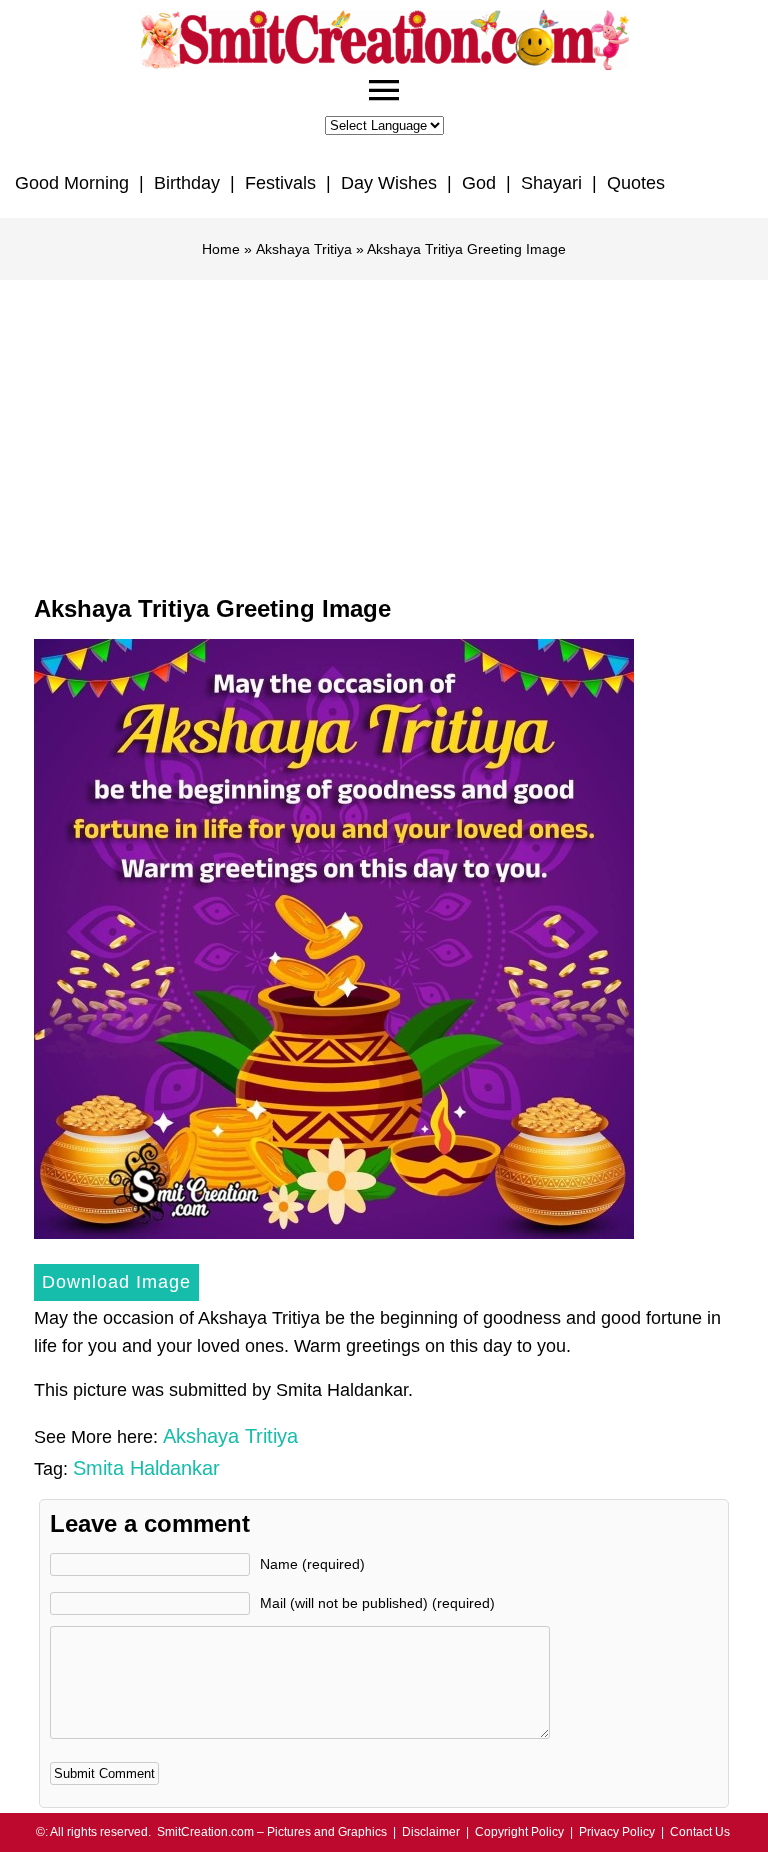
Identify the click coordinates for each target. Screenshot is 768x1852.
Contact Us (700, 1832)
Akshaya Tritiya (304, 249)
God (479, 183)
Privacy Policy (617, 1832)
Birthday (187, 183)
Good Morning (72, 183)
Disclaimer (431, 1832)
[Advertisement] (384, 430)
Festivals (280, 183)
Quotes (636, 183)
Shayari (551, 183)
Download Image (116, 1282)
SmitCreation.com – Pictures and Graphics (272, 1832)
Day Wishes (389, 183)
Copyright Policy (519, 1832)
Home (221, 249)
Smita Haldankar (146, 1468)
